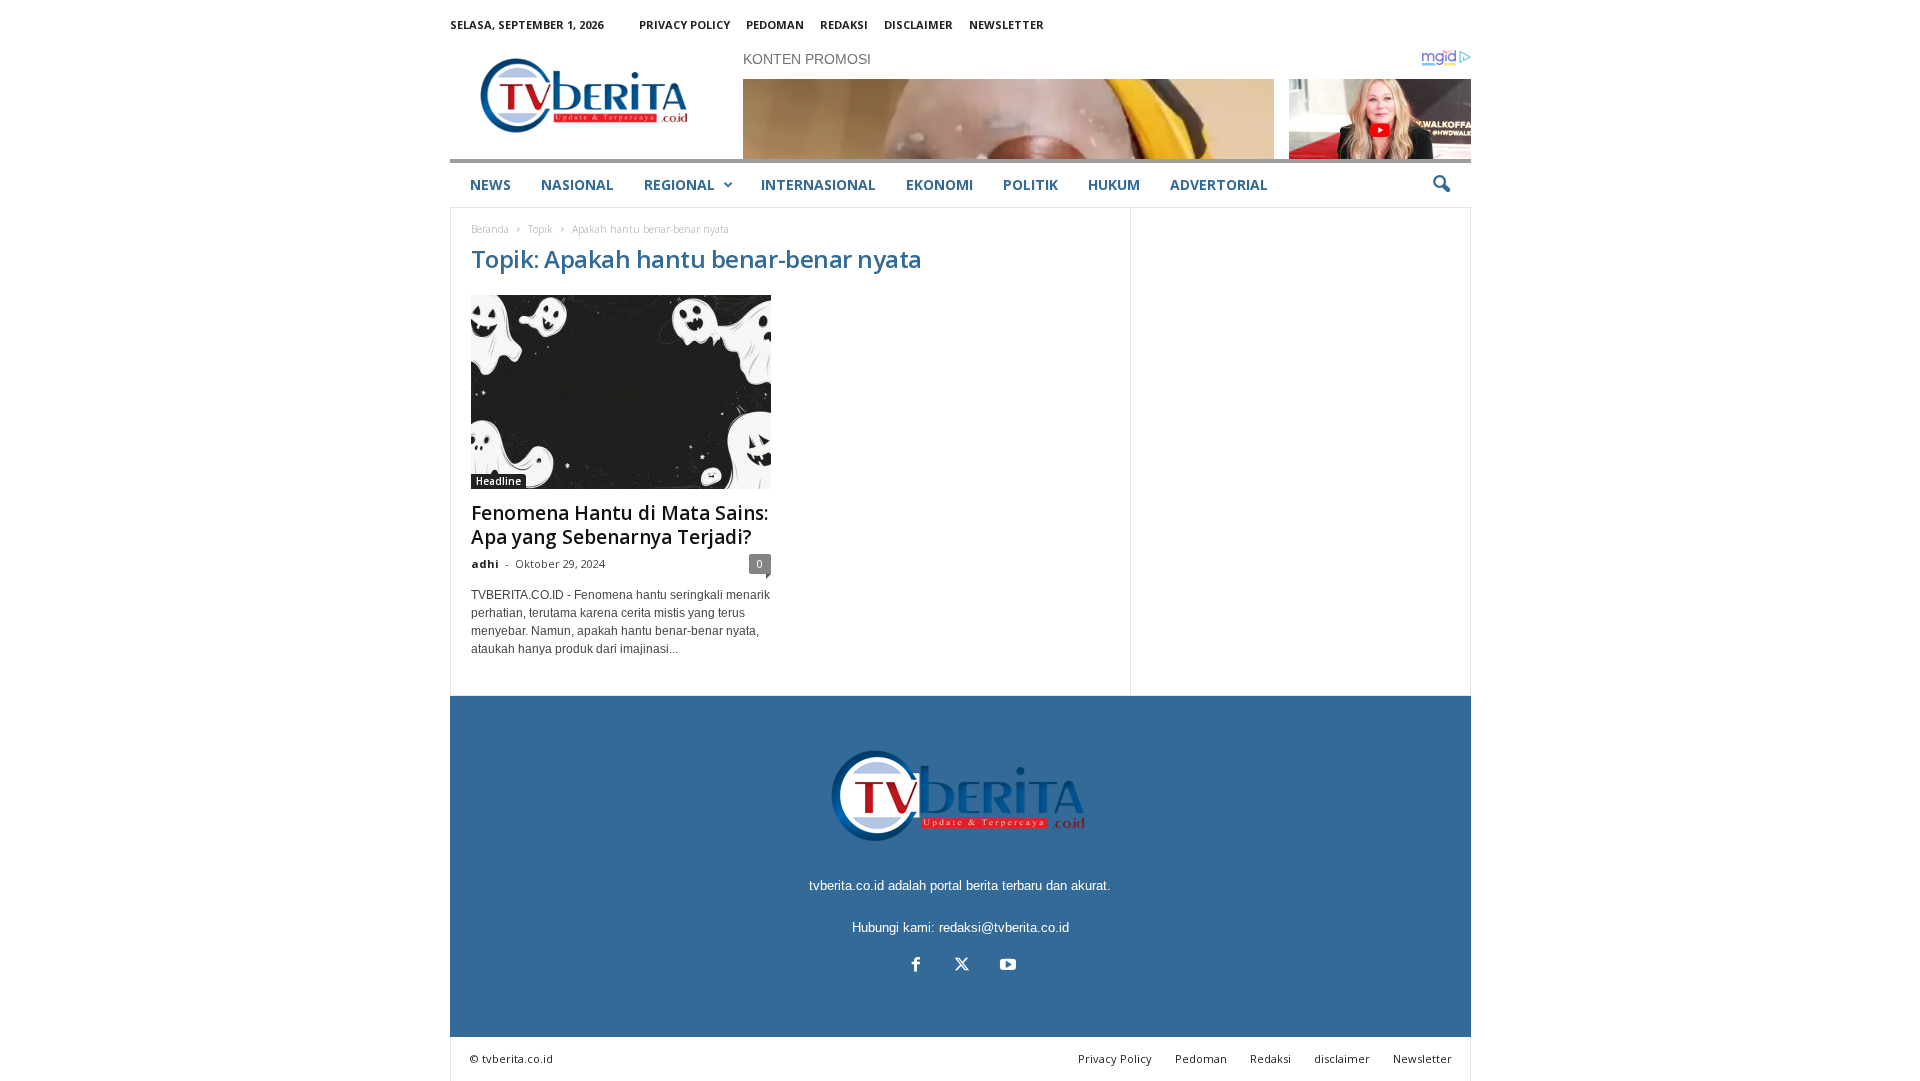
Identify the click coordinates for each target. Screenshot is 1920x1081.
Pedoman (775, 24)
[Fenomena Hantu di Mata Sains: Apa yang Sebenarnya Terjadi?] (621, 392)
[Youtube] (1006, 966)
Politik (1030, 184)
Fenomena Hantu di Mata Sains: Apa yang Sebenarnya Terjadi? (619, 525)
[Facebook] (916, 966)
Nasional (577, 184)
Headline (498, 481)
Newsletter (1006, 24)
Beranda (490, 229)
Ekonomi (939, 184)
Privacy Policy (684, 24)
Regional (679, 184)
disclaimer (918, 24)
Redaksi (844, 24)
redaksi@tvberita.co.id (1004, 927)
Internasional (818, 184)
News (490, 184)
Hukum (1114, 184)
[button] (1441, 185)
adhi (485, 563)
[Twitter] (962, 966)
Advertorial (1219, 184)
